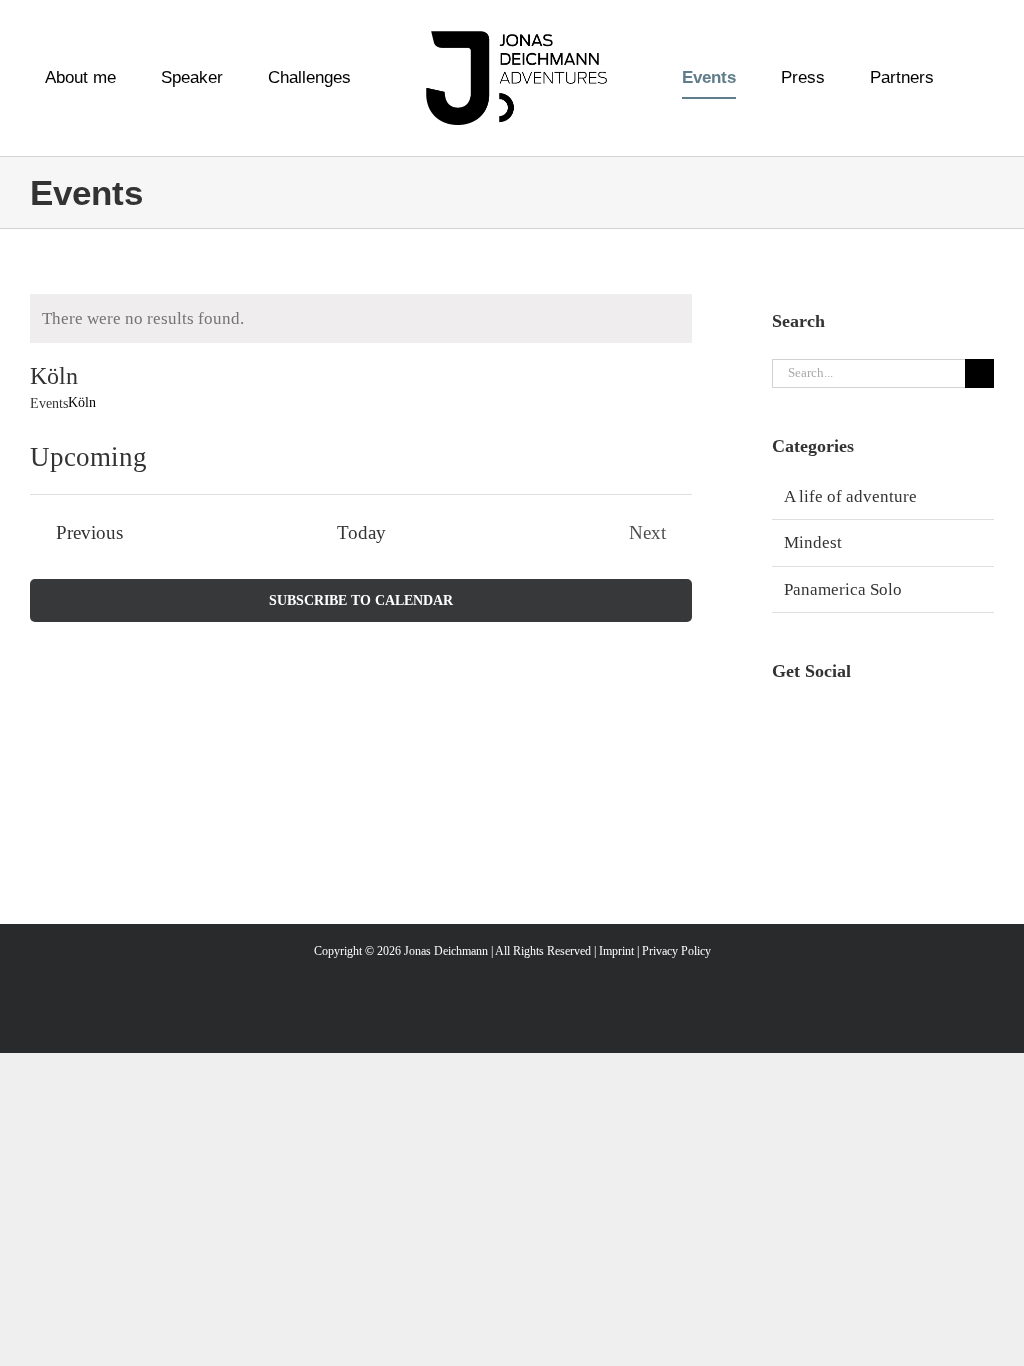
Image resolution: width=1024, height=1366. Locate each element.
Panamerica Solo (843, 589)
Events (49, 403)
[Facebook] (815, 721)
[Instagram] (781, 721)
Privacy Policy (676, 951)
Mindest (813, 542)
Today (361, 532)
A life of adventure (850, 496)
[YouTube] (849, 721)
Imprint (616, 951)
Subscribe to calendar (361, 600)
